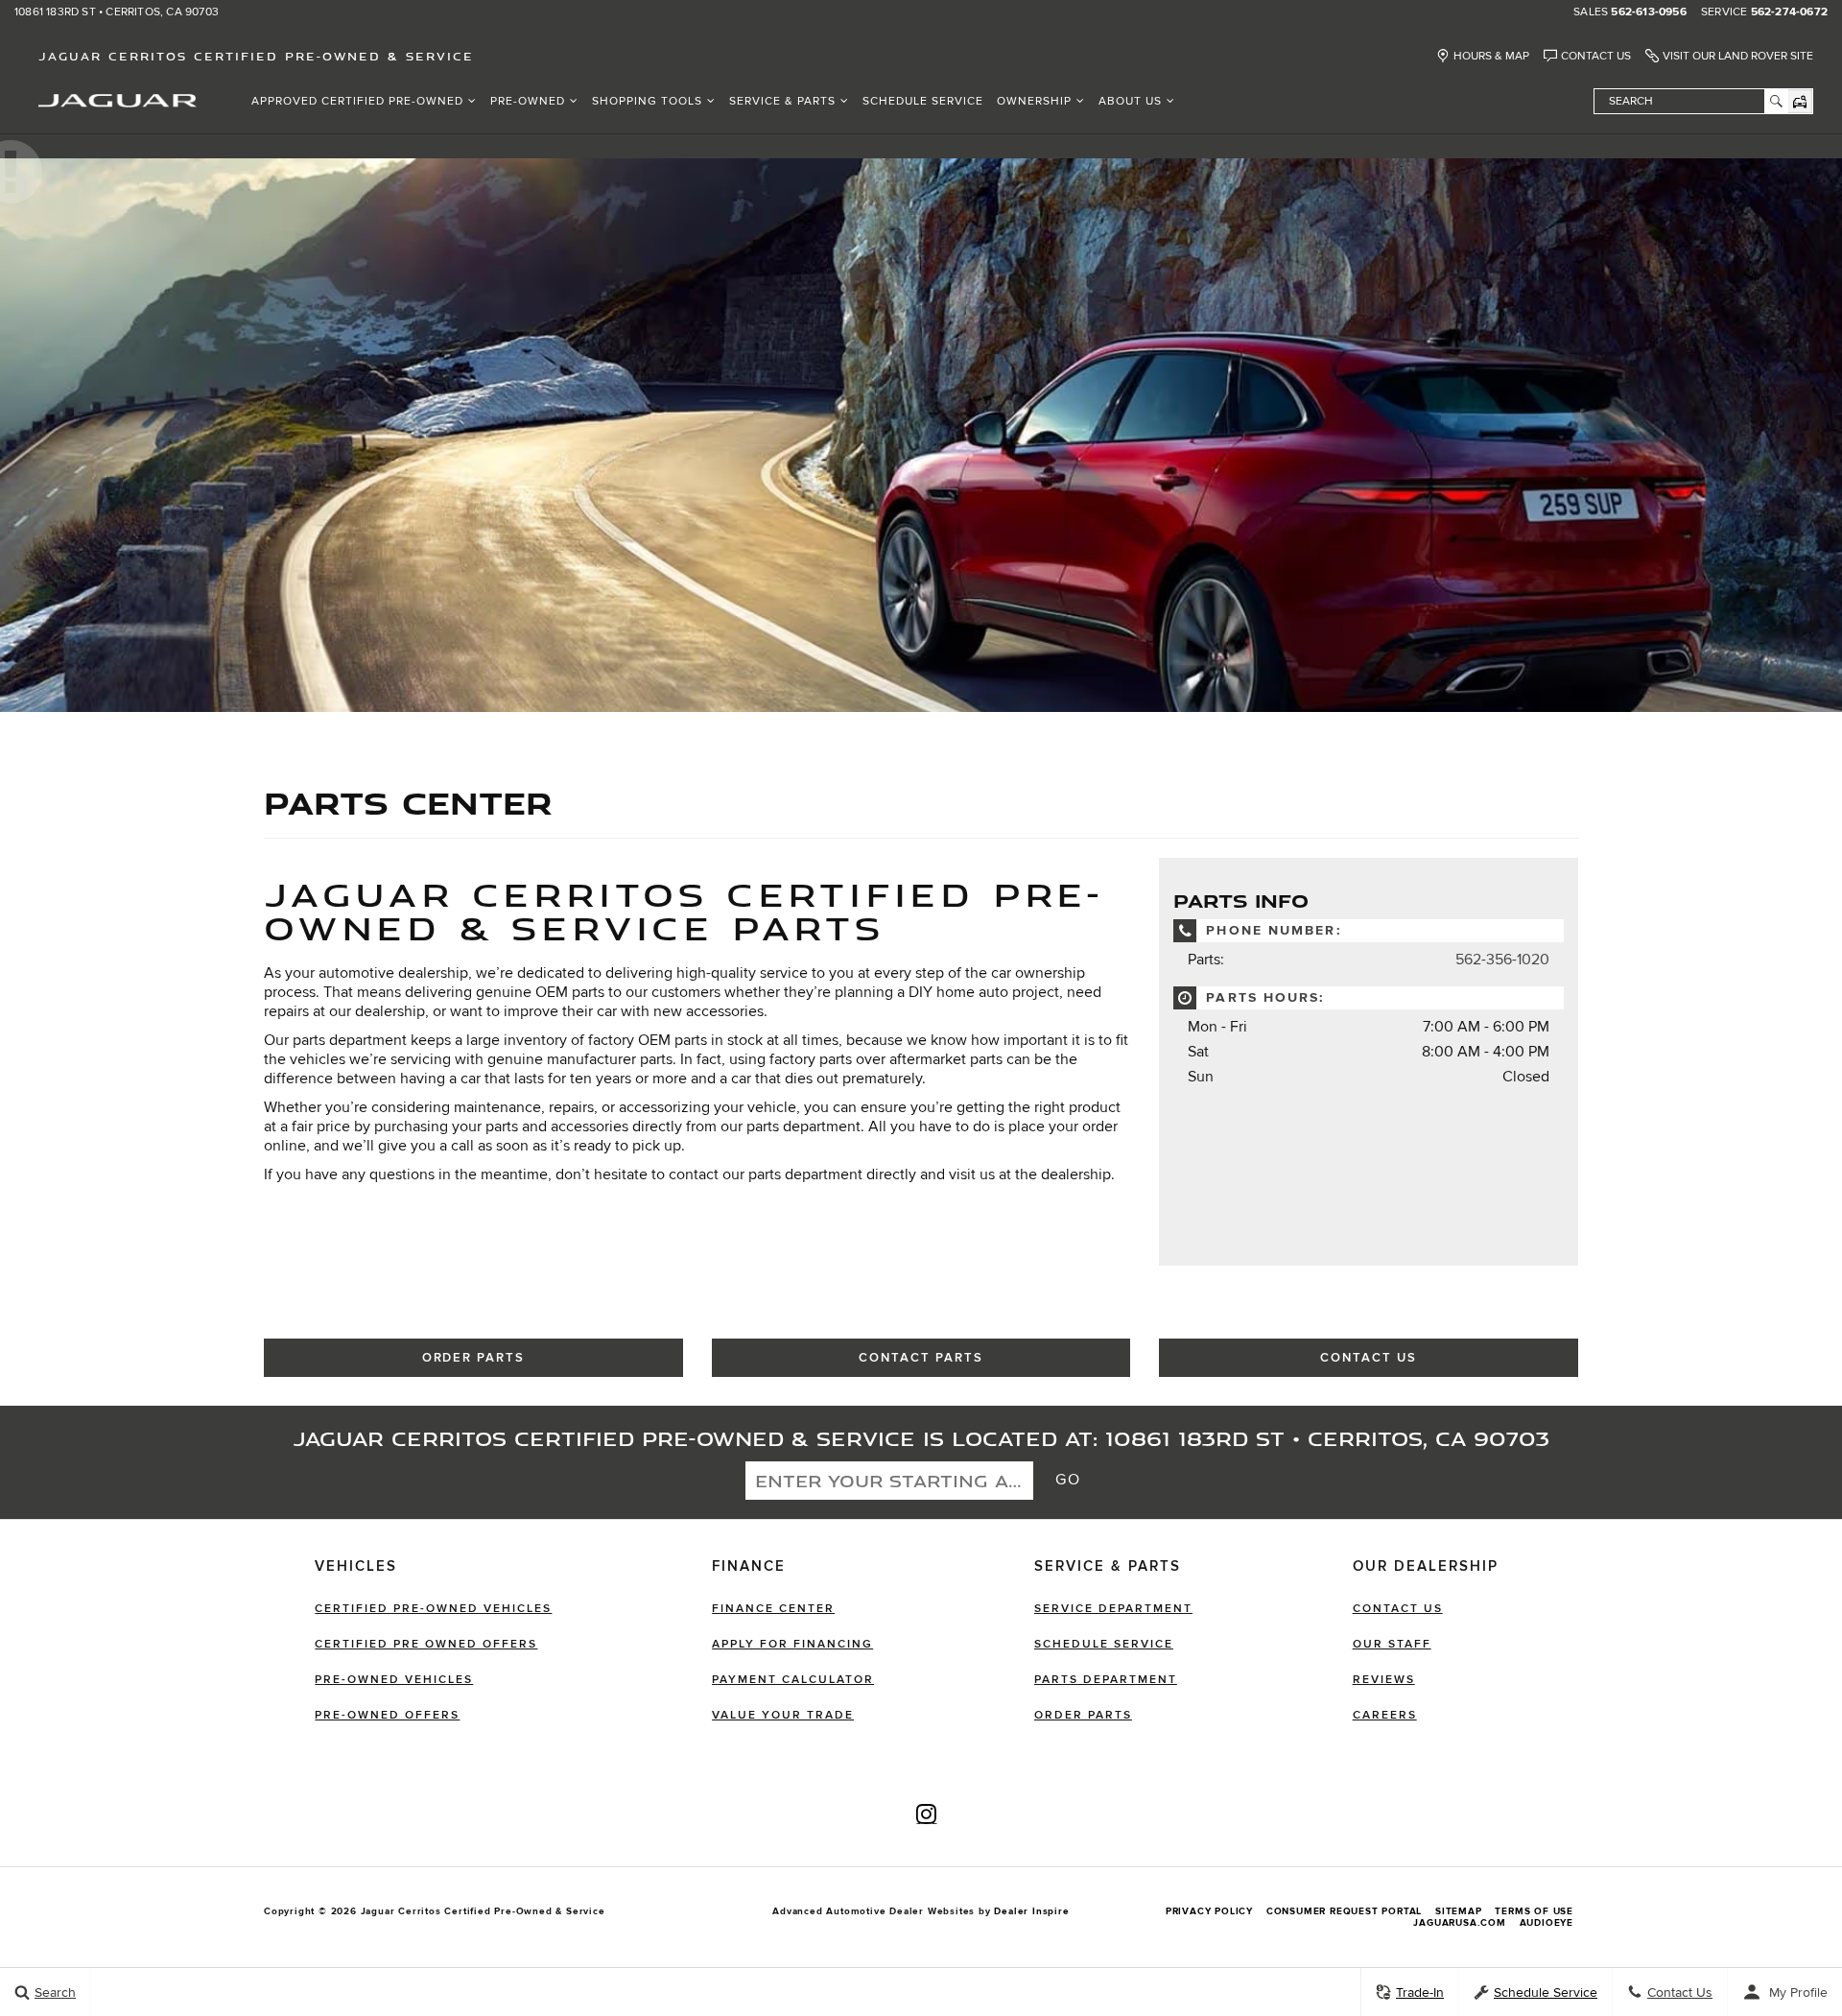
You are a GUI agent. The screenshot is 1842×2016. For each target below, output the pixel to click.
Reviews (1384, 1680)
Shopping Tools (647, 101)
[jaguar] (118, 99)
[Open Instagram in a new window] (927, 1814)
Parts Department (1106, 1680)
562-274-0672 (1789, 12)
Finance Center (773, 1609)
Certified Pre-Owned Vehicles (433, 1609)
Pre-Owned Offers (387, 1715)
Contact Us (1596, 56)
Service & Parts (782, 101)
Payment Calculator (793, 1680)
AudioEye (1547, 1923)
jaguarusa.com (1459, 1923)
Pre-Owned (528, 101)
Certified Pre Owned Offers (426, 1644)
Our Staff (1392, 1644)
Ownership (1034, 101)
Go (1069, 1480)
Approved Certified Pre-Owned (357, 101)
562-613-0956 (1648, 12)
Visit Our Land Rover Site (1738, 56)
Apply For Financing (792, 1644)
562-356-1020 (1502, 960)
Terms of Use (1534, 1911)
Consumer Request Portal (1344, 1911)
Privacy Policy (1209, 1911)
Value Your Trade (783, 1715)
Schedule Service (923, 101)
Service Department (1113, 1609)
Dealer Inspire (1031, 1911)
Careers (1385, 1715)
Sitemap (1459, 1911)
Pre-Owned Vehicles (394, 1680)
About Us (1130, 101)
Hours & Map (1491, 56)
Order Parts (473, 1358)
